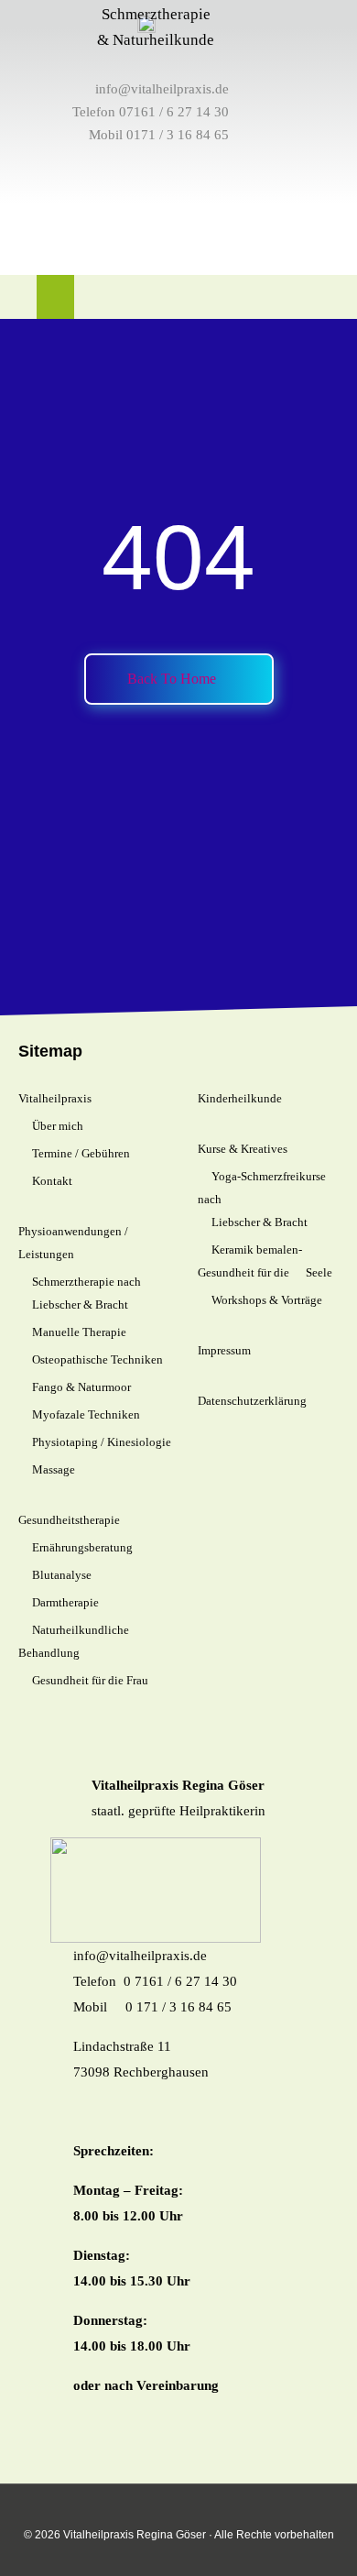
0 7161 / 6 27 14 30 (180, 1981)
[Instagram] (274, 298)
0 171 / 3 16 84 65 (178, 2007)
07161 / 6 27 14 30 (174, 112)
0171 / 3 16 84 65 (178, 135)
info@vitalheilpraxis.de (162, 89)
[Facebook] (307, 298)
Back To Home (173, 679)
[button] (55, 297)
